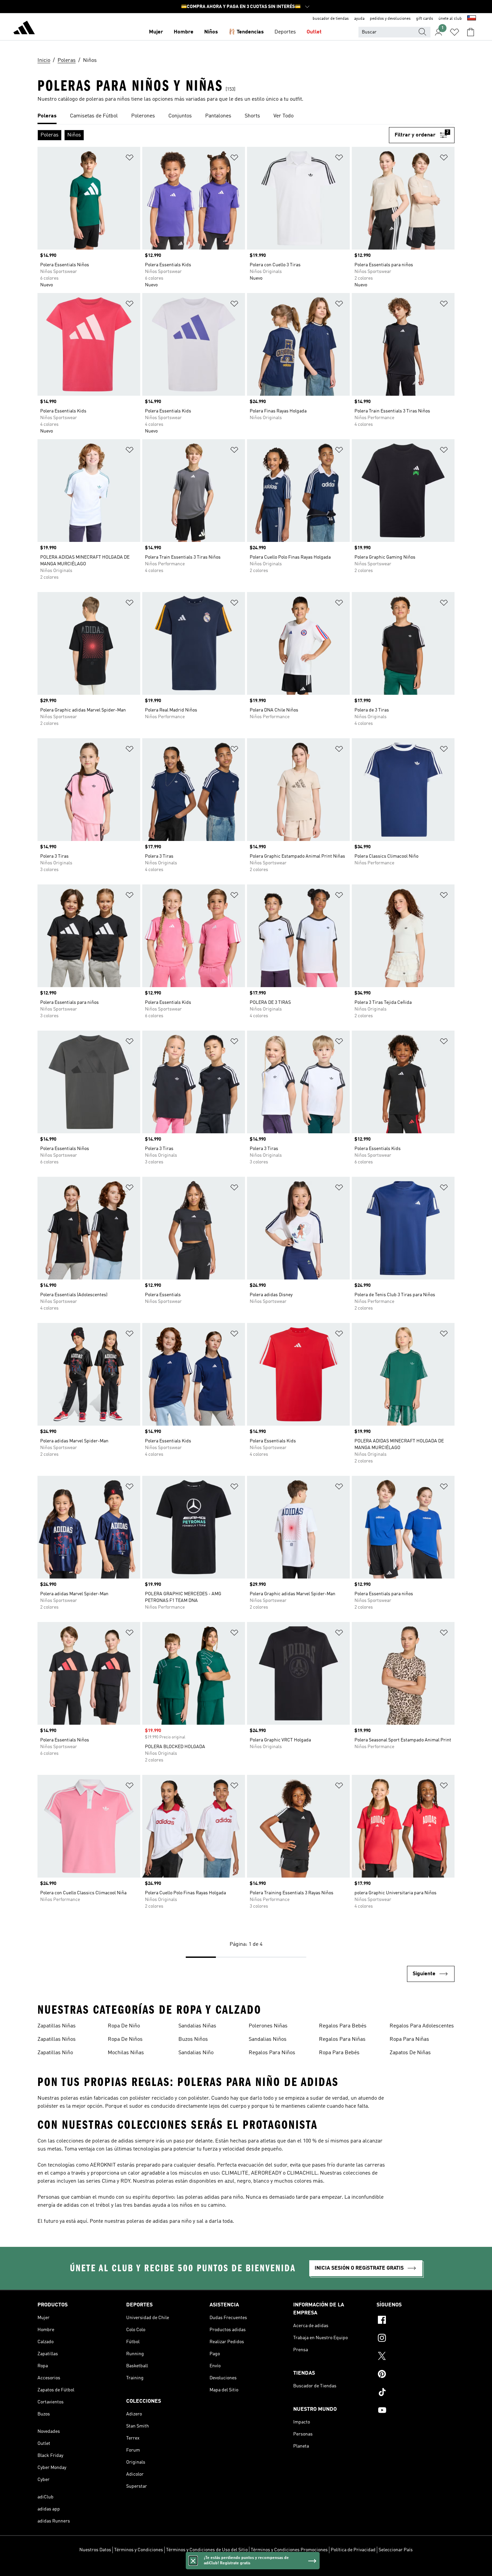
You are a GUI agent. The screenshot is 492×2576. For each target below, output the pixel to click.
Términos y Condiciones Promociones (289, 2550)
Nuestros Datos (95, 2550)
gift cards (425, 19)
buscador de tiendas (331, 19)
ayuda (359, 19)
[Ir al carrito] (471, 32)
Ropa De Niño (124, 2026)
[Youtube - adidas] (416, 2411)
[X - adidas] (416, 2357)
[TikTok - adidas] (416, 2393)
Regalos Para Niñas (342, 2039)
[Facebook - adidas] (416, 2321)
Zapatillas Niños (57, 2039)
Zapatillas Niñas (57, 2026)
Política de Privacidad (353, 2550)
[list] (246, 116)
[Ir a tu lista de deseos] (455, 32)
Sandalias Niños (268, 2039)
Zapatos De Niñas (410, 2053)
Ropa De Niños (125, 2039)
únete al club (450, 19)
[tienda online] (24, 29)
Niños (211, 32)
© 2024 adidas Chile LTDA (246, 2567)
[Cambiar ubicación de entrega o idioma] (472, 19)
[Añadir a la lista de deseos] (130, 159)
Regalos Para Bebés (343, 2026)
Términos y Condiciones (139, 2550)
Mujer (156, 32)
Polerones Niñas (268, 2026)
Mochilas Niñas (126, 2053)
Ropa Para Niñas (409, 2039)
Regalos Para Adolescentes (422, 2026)
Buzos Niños (193, 2039)
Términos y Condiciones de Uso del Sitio (207, 2550)
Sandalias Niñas (197, 2026)
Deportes (285, 32)
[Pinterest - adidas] (416, 2375)
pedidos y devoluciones (390, 19)
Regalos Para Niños (272, 2053)
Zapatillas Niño (55, 2053)
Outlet (314, 32)
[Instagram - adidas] (416, 2339)
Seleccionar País (396, 2550)
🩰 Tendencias (246, 32)
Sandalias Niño (196, 2053)
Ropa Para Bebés (339, 2053)
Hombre (184, 32)
